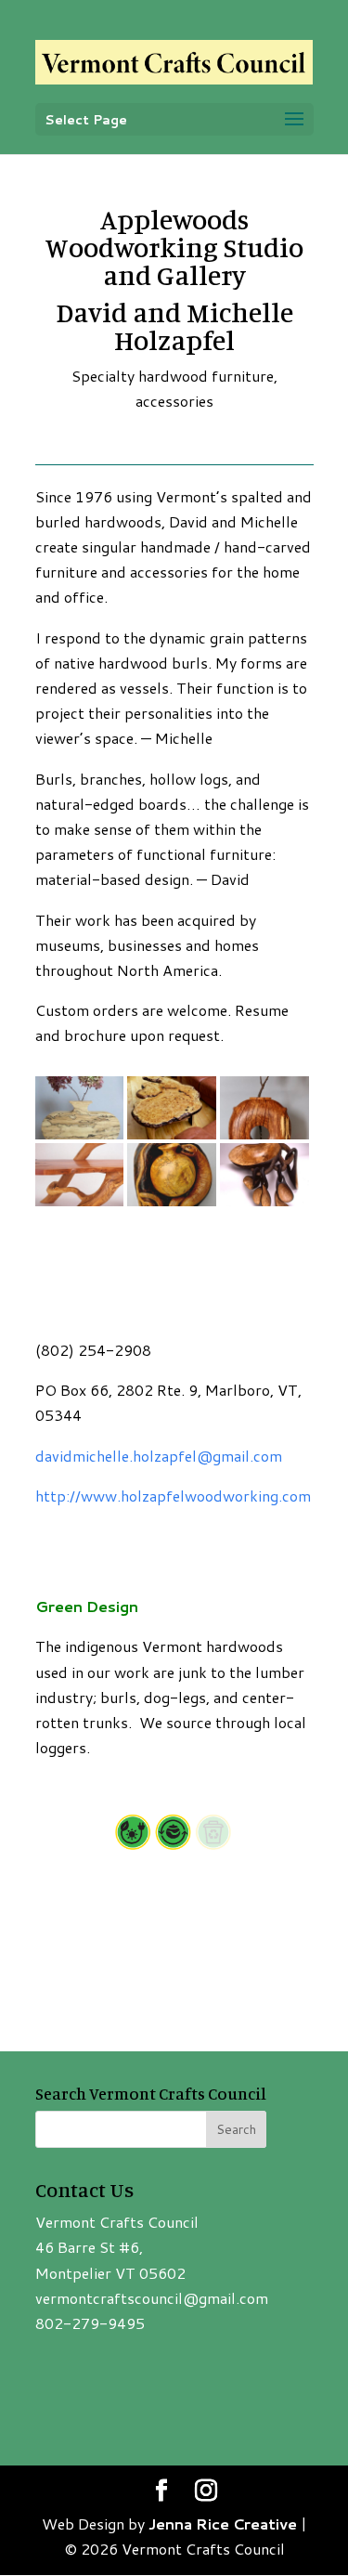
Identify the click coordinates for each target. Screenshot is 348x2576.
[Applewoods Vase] (264, 1139)
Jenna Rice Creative (223, 2524)
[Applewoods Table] (172, 1139)
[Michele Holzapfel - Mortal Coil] (172, 1206)
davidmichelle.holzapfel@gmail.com (159, 1456)
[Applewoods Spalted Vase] (80, 1139)
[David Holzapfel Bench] (80, 1206)
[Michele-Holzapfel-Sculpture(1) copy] (264, 1206)
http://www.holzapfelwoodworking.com (173, 1496)
